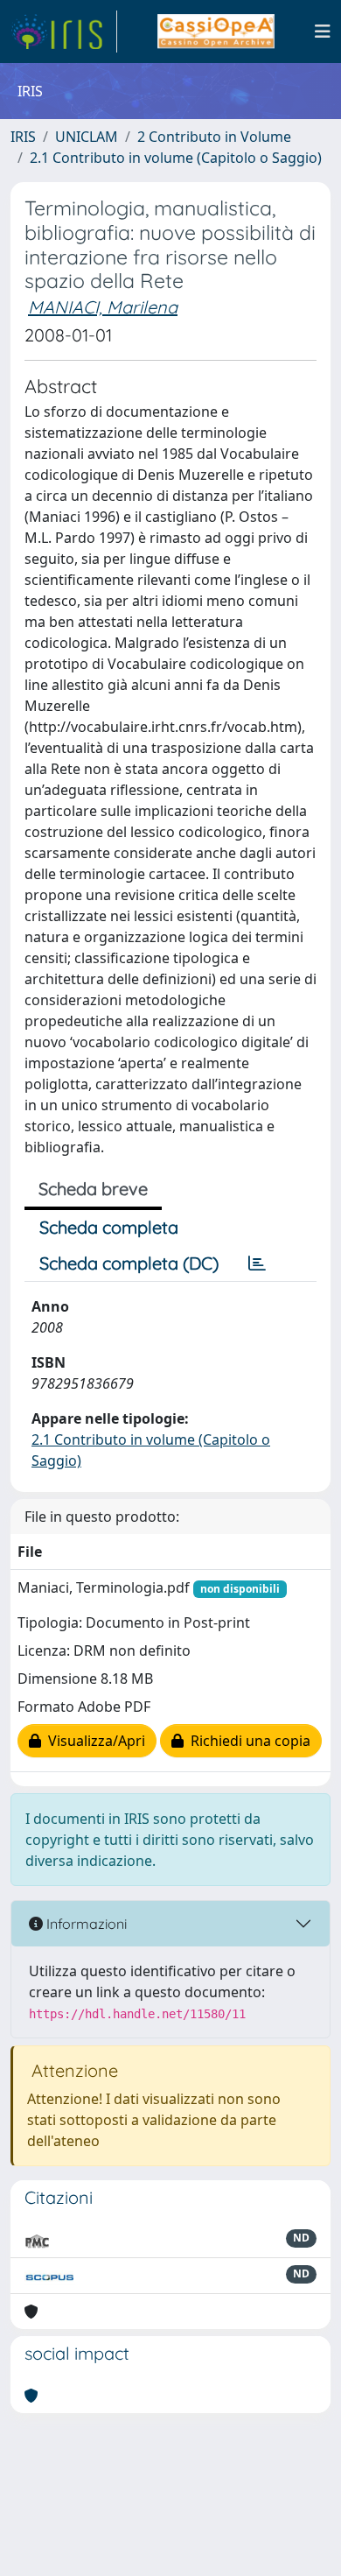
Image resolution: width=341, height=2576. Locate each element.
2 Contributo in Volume (214, 137)
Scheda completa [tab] (109, 1227)
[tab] (257, 1263)
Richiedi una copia (247, 1741)
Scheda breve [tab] (93, 1189)
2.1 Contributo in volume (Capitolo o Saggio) (176, 158)
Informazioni (85, 1924)
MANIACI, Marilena (103, 307)
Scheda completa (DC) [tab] (129, 1263)
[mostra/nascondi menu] (323, 32)
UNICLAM (87, 137)
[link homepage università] (216, 32)
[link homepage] (64, 32)
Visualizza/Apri (93, 1741)
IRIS (23, 137)
